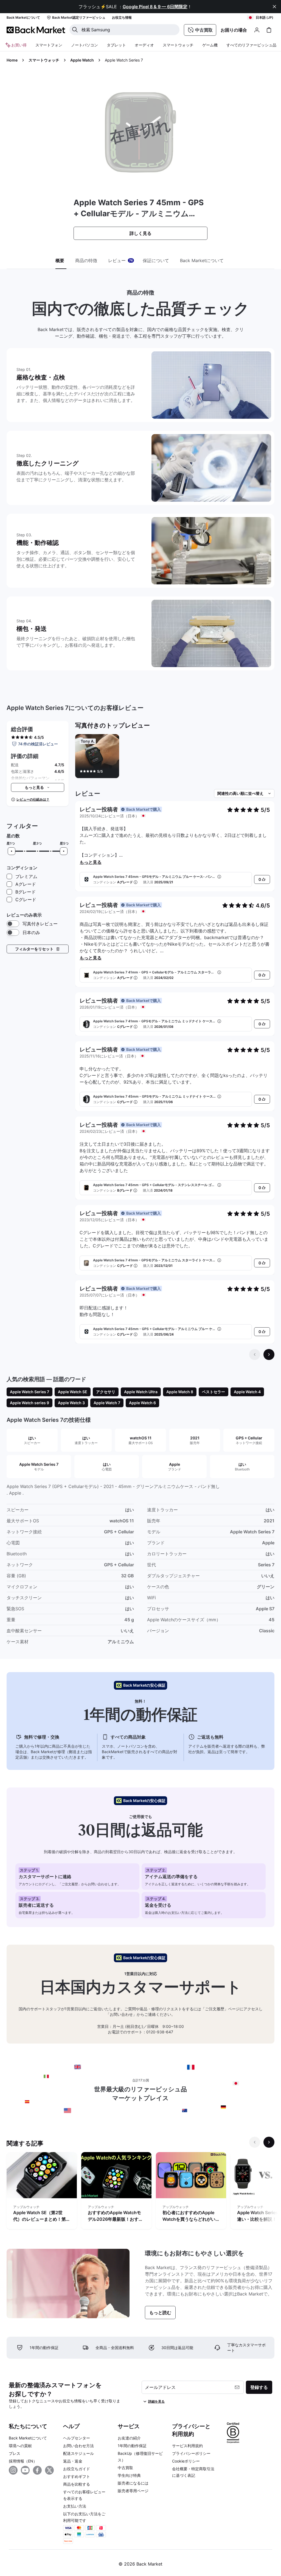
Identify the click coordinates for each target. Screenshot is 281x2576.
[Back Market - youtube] (25, 2470)
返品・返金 (73, 2461)
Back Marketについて (28, 2438)
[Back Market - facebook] (37, 2470)
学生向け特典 (129, 2475)
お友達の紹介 (129, 2438)
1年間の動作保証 (132, 2446)
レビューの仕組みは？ (33, 799)
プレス (15, 2453)
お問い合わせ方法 (78, 2446)
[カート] (269, 30)
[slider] (12, 851)
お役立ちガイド (77, 2469)
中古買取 (125, 2468)
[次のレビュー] (269, 1354)
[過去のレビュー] (255, 1354)
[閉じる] (274, 7)
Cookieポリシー (186, 2461)
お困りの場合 (234, 30)
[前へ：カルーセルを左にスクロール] (255, 2142)
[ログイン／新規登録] (257, 30)
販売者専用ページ (133, 2491)
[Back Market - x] (49, 2470)
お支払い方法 (75, 2506)
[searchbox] (129, 30)
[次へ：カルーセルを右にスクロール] (269, 2142)
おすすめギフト (77, 2476)
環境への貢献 (20, 2446)
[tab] (61, 261)
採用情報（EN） (23, 2461)
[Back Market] (36, 30)
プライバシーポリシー (191, 2453)
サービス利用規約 (187, 2446)
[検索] (75, 30)
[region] (175, 757)
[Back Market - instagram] (13, 2470)
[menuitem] (49, 45)
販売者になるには (133, 2483)
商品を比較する (77, 2484)
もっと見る (91, 862)
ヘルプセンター (77, 2438)
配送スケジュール (78, 2453)
